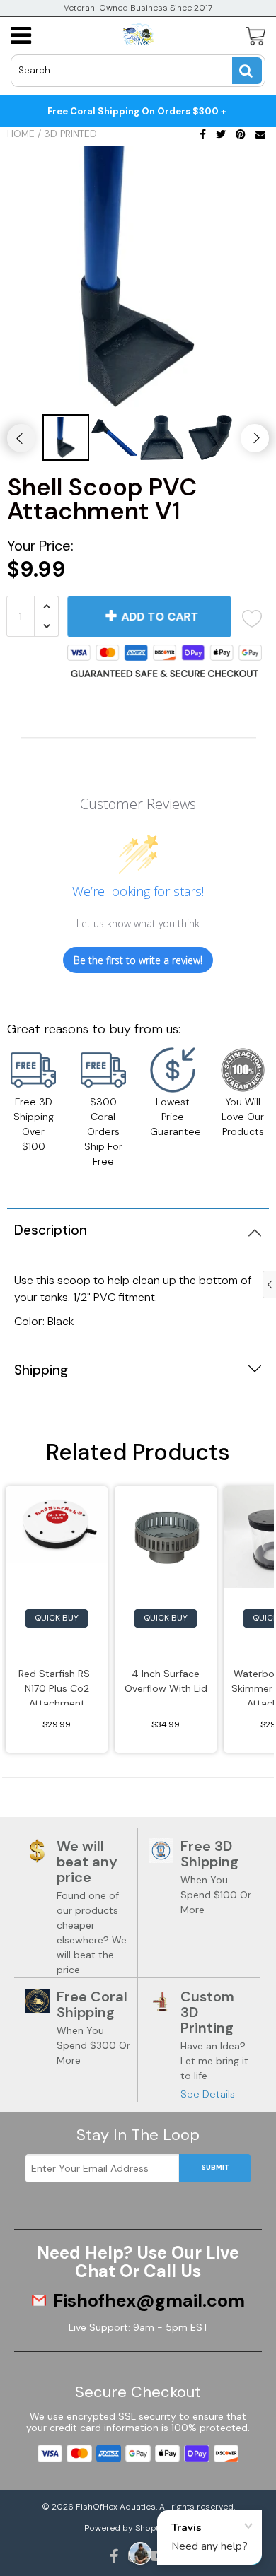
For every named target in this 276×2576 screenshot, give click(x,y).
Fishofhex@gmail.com (149, 2301)
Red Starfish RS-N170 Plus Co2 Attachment (57, 1686)
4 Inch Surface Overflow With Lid (166, 1681)
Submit (215, 2167)
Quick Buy (57, 1618)
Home (21, 134)
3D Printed (70, 134)
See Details (208, 2094)
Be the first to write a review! (138, 960)
